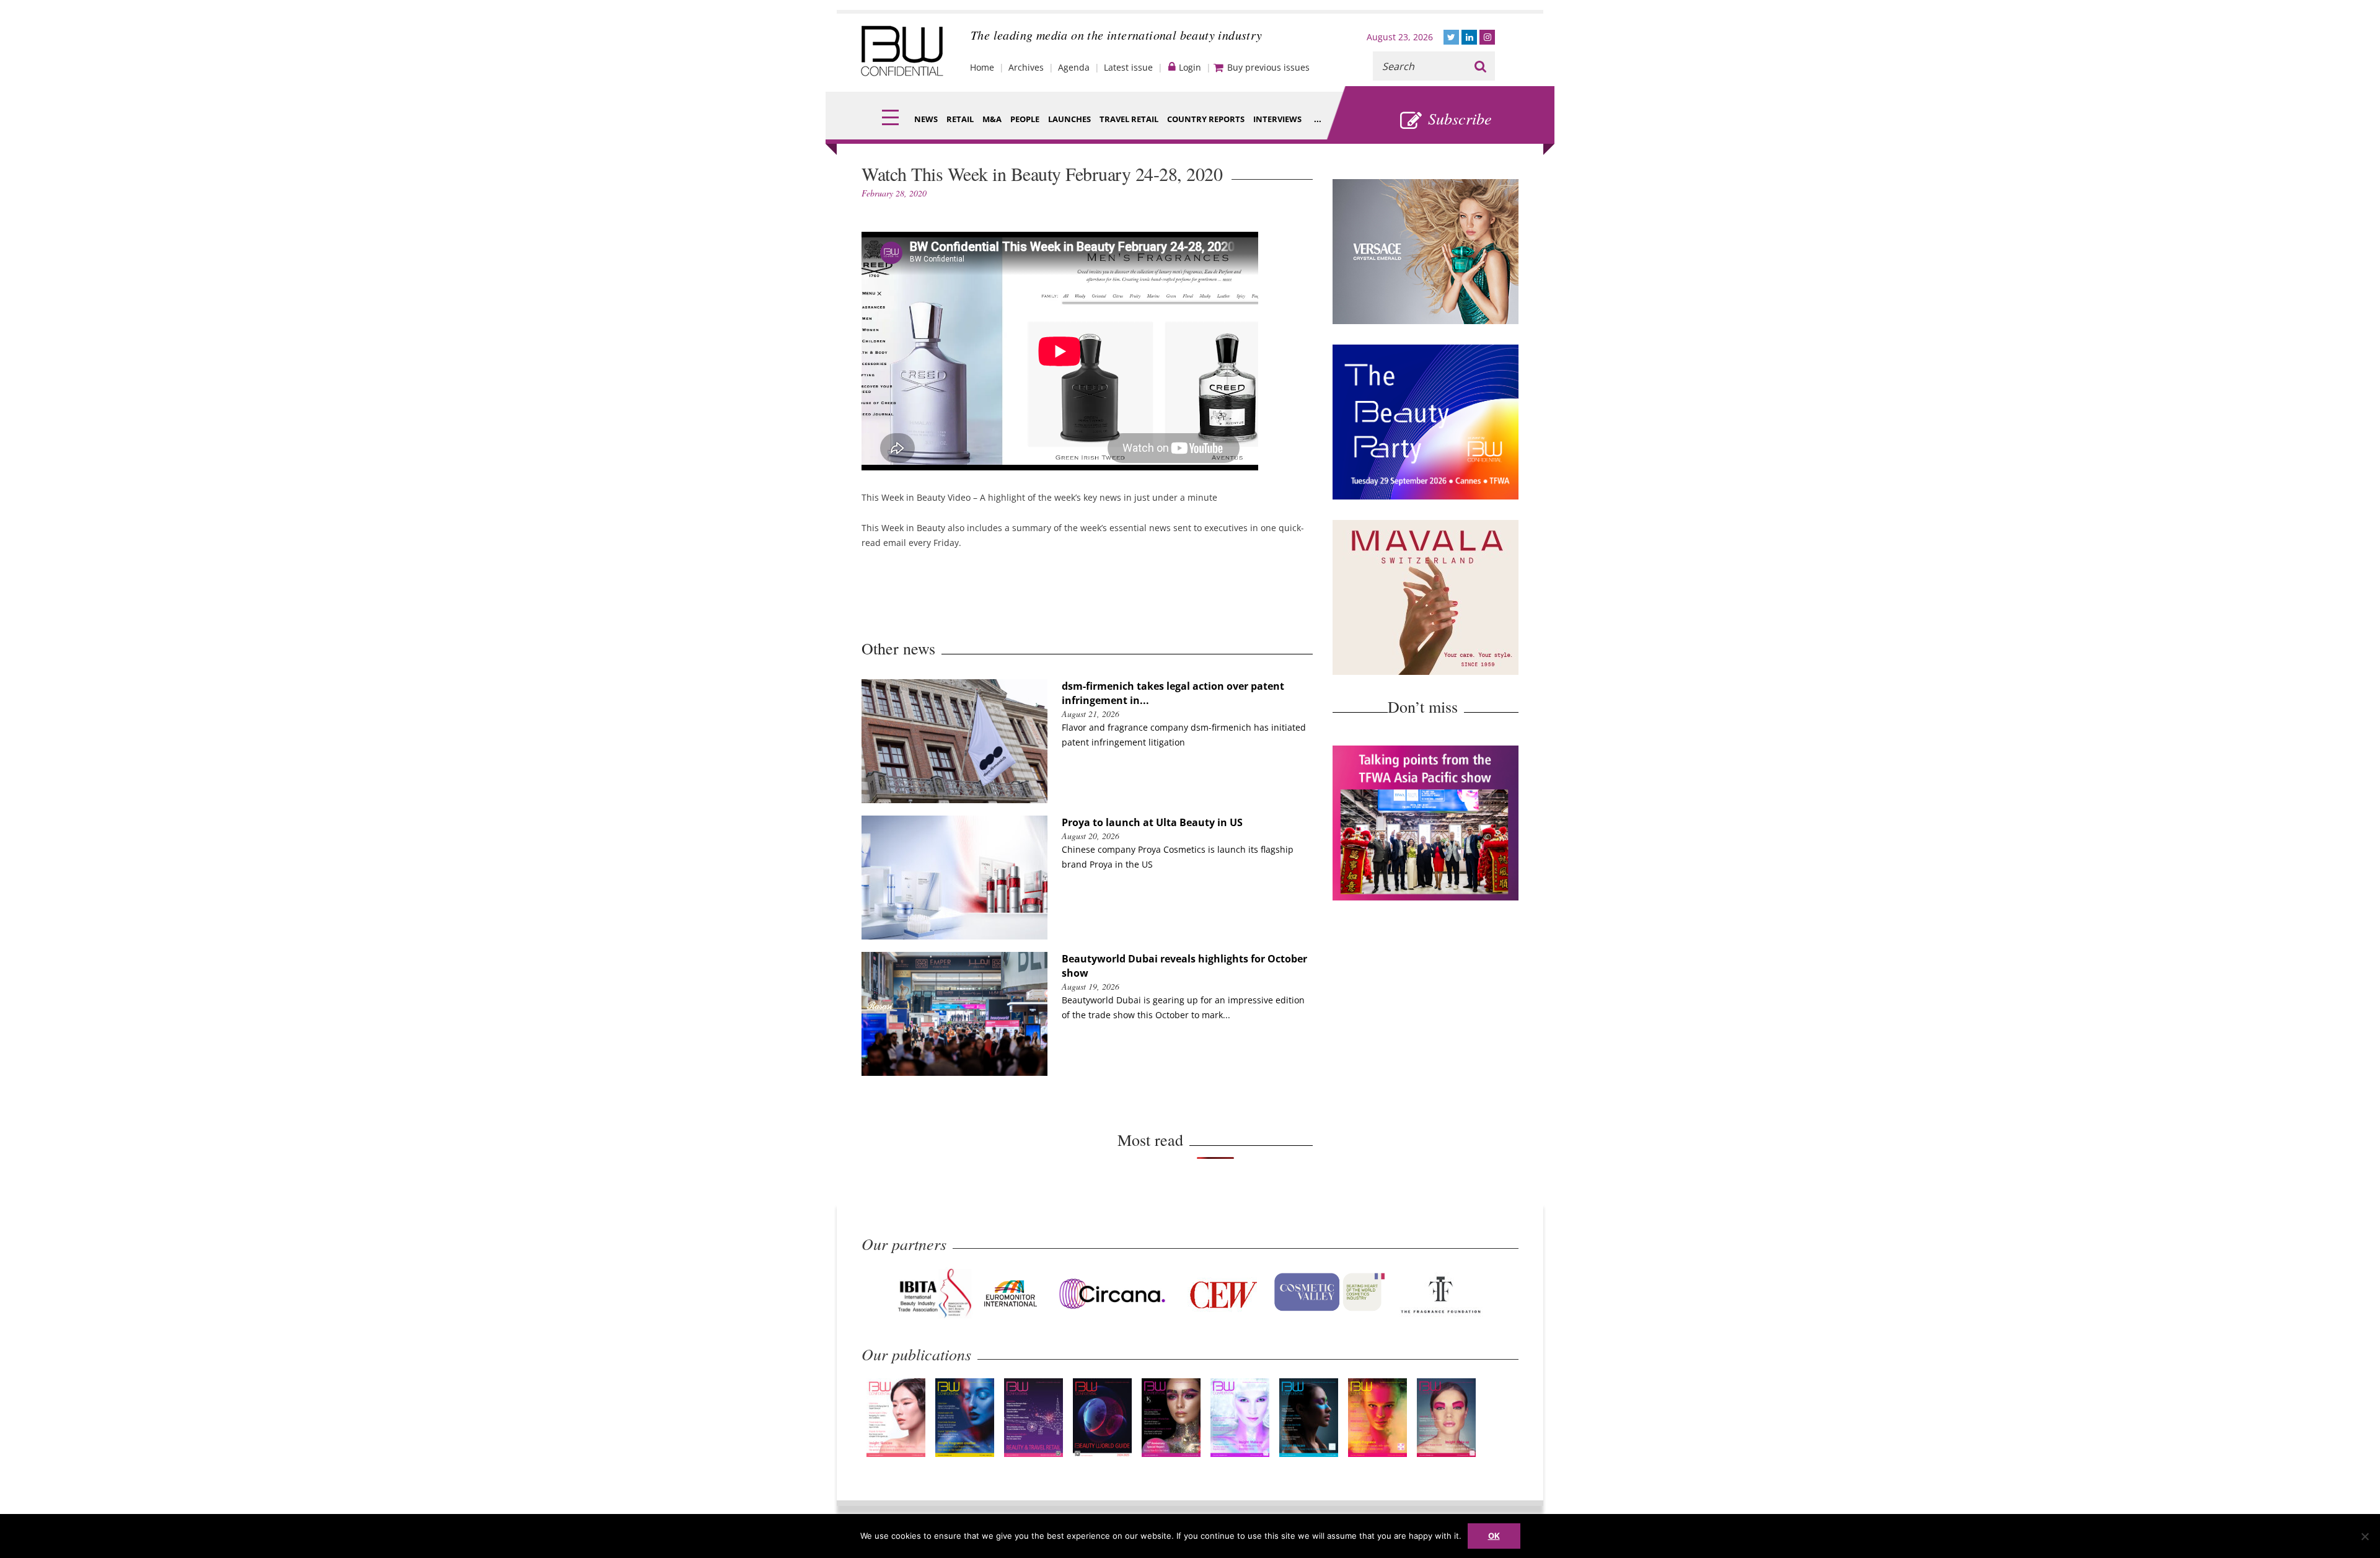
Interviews (1277, 119)
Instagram (1487, 37)
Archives (1026, 67)
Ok (1494, 1536)
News (926, 119)
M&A (992, 119)
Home (982, 67)
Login (1190, 67)
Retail (960, 119)
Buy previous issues (1268, 67)
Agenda (1074, 67)
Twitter (1451, 37)
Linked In (1469, 37)
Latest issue (1128, 67)
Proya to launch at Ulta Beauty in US (1152, 822)
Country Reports (1206, 119)
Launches (1069, 119)
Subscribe (1460, 118)
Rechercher (1480, 66)
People (1025, 119)
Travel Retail (1129, 119)
